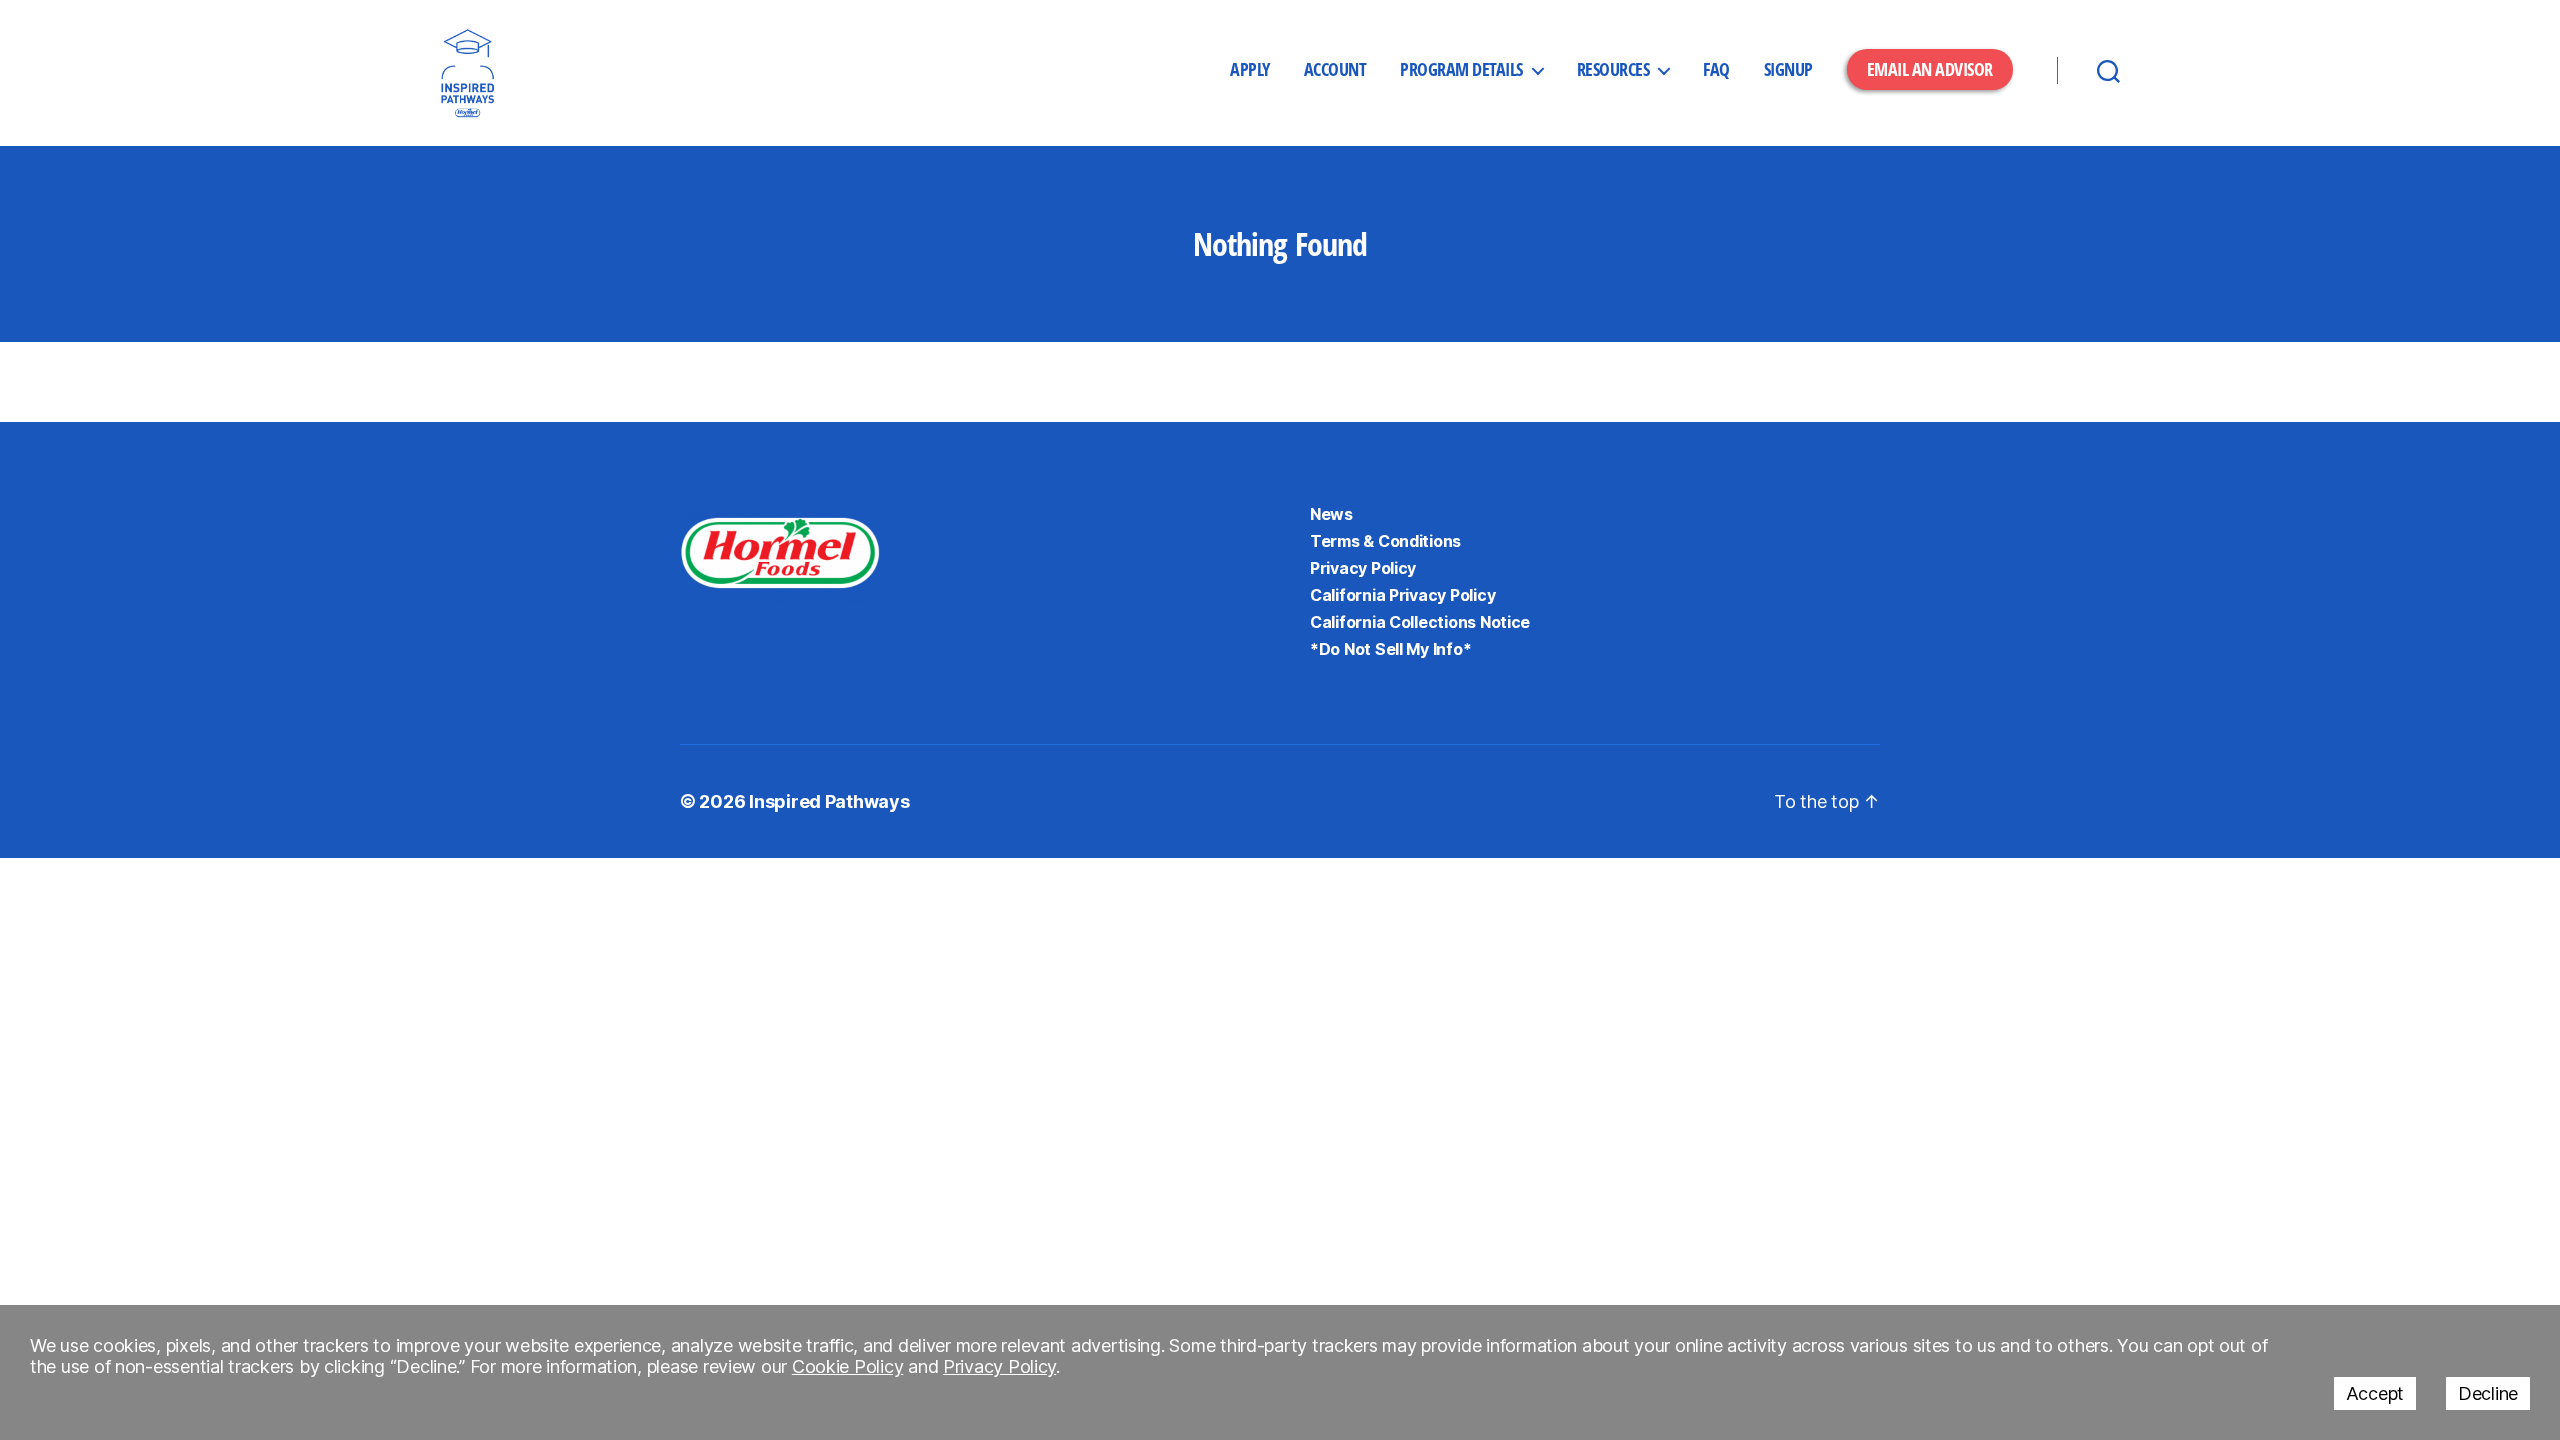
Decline (2488, 1393)
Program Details (1461, 70)
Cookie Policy (848, 1366)
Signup (1788, 70)
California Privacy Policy (1402, 595)
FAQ (1716, 70)
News (1331, 514)
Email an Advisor (1930, 69)
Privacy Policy (1363, 568)
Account (1335, 70)
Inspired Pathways (829, 801)
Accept (2375, 1393)
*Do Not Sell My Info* (1390, 649)
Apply (1250, 70)
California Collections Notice (1420, 622)
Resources (1613, 70)
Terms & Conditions (1385, 541)
